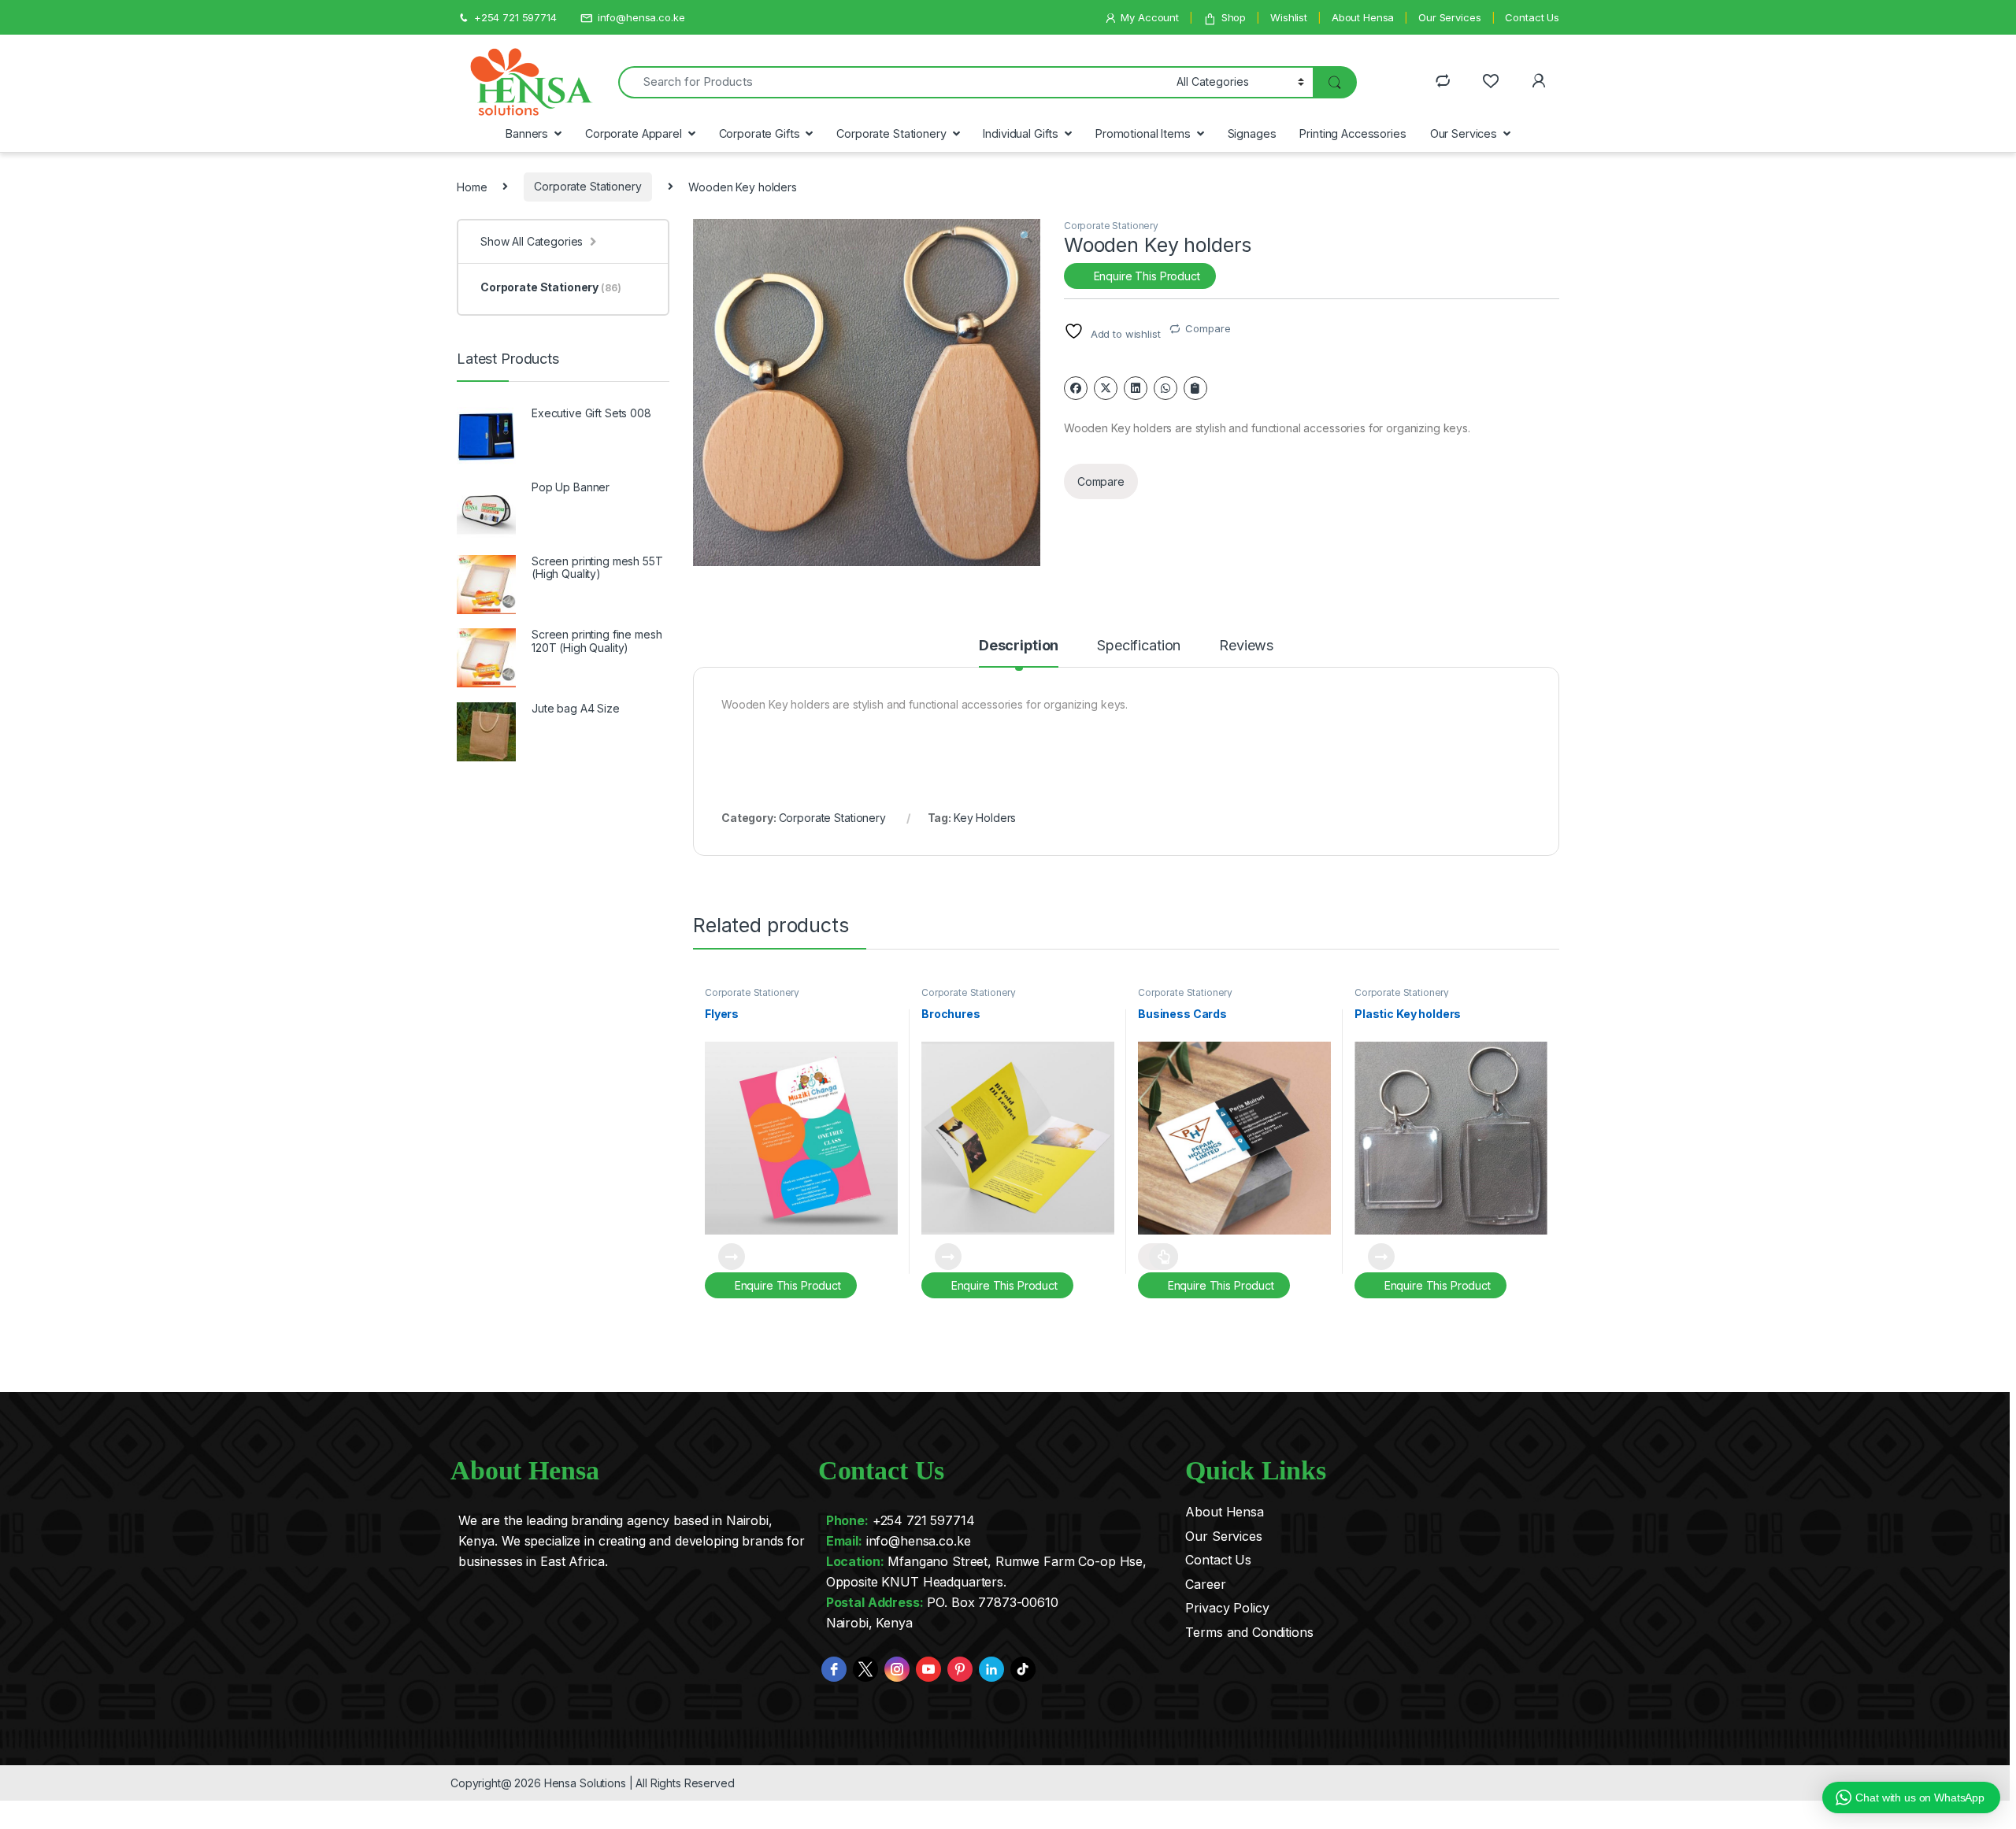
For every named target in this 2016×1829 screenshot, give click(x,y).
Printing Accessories (1353, 133)
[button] (1026, 236)
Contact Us (1532, 17)
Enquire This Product (1145, 276)
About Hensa (1363, 17)
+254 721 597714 (515, 17)
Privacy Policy (1227, 1608)
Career (1205, 1584)
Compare (1208, 328)
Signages (1252, 133)
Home (472, 186)
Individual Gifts (1021, 133)
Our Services (1449, 17)
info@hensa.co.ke (641, 17)
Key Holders (985, 818)
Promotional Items (1143, 133)
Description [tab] (1019, 646)
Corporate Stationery (891, 133)
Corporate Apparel (634, 133)
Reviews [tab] (1246, 646)
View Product (725, 1257)
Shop (1234, 17)
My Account (1150, 17)
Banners (527, 133)
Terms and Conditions (1249, 1632)
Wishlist (1289, 17)
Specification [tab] (1139, 646)
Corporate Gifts (760, 133)
